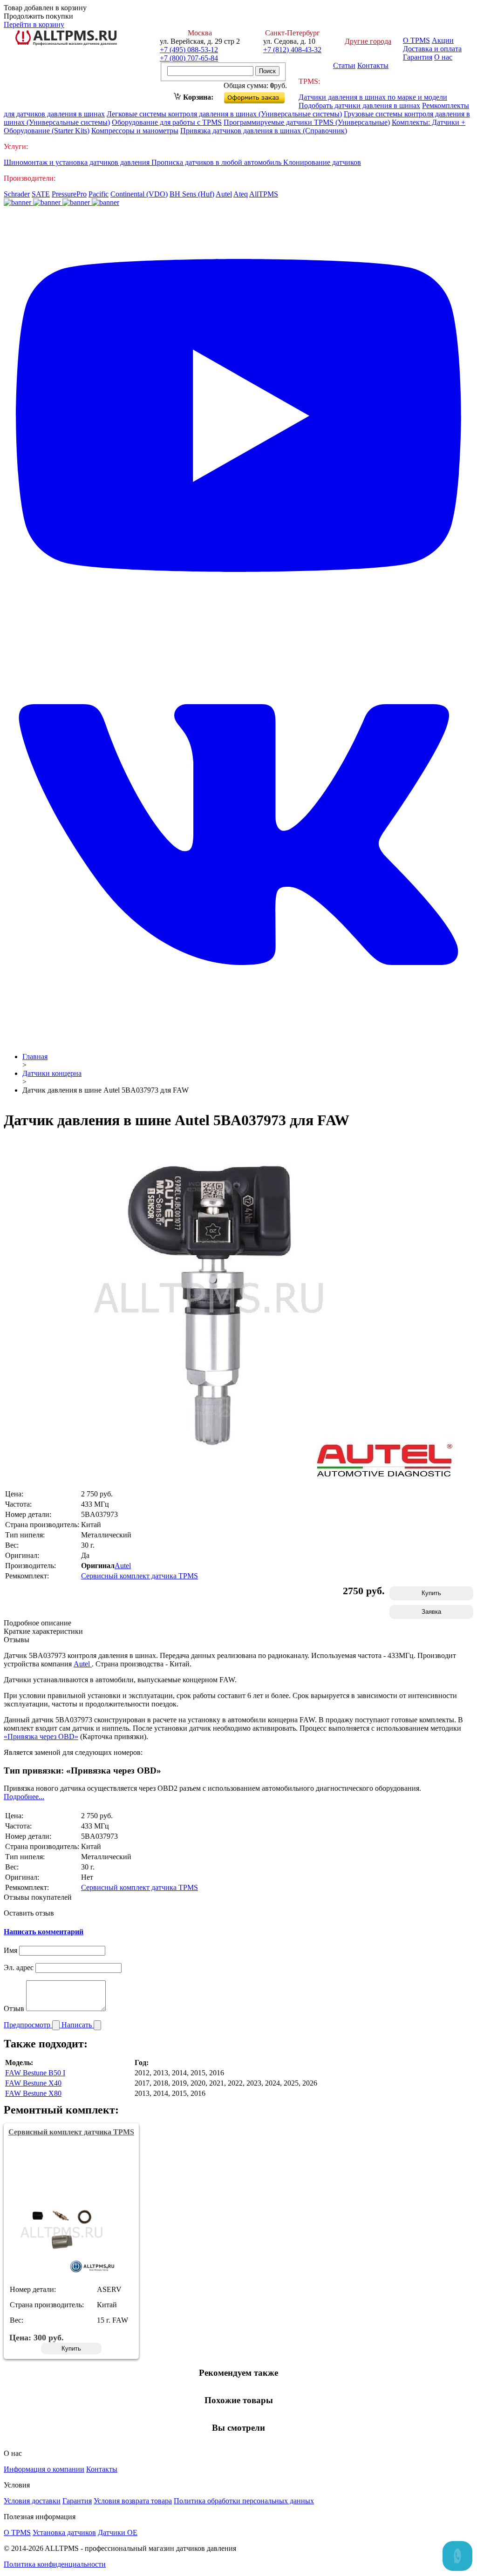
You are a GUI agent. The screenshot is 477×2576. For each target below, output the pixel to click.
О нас (443, 57)
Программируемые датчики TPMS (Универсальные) (307, 122)
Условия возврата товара (133, 2501)
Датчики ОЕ (118, 2532)
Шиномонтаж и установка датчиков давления (78, 162)
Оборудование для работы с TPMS (167, 122)
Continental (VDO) (139, 194)
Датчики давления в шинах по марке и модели (373, 97)
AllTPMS (264, 194)
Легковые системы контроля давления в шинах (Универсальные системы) (224, 114)
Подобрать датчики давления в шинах (359, 105)
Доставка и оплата (432, 49)
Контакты (373, 65)
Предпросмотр (28, 2025)
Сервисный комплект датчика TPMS (140, 1576)
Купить (431, 1593)
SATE (41, 194)
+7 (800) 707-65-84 (189, 58)
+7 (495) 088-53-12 (189, 50)
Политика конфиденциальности (55, 2564)
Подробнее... (24, 1797)
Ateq (241, 194)
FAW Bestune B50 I (35, 2073)
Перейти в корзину (34, 24)
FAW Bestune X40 (33, 2083)
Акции (443, 40)
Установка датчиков (64, 2532)
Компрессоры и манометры (135, 131)
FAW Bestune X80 (33, 2093)
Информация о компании (44, 2469)
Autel (224, 194)
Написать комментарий (44, 1932)
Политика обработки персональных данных (244, 2501)
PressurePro (69, 194)
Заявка (431, 1612)
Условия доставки (32, 2501)
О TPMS (416, 40)
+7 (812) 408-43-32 (292, 50)
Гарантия (418, 57)
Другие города (368, 41)
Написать (78, 2025)
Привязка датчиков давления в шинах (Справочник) (264, 131)
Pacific (99, 194)
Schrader (17, 194)
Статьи (344, 65)
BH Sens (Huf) (192, 194)
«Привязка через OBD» (41, 1737)
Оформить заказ (262, 96)
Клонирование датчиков (322, 162)
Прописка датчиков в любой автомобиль (217, 162)
